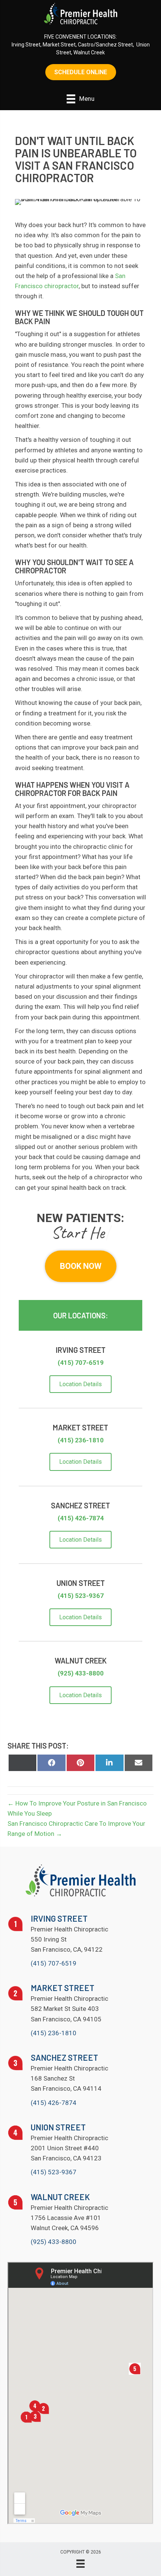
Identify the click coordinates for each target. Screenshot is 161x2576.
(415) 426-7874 (81, 1518)
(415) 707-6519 (81, 1363)
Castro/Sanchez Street (105, 45)
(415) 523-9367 (81, 1596)
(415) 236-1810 (81, 1440)
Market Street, (60, 45)
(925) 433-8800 (81, 1673)
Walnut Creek (89, 52)
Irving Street (26, 45)
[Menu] (80, 2564)
